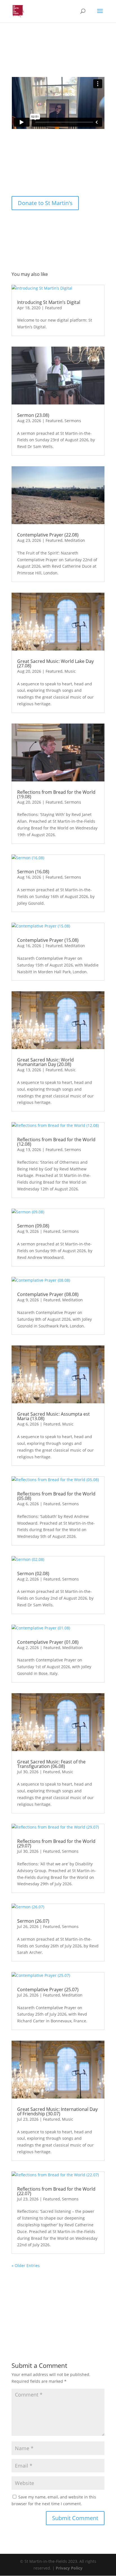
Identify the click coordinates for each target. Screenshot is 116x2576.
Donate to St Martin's (45, 203)
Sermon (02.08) (33, 1574)
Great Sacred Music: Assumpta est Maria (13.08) (53, 1416)
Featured (53, 308)
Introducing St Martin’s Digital (49, 302)
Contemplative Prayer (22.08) (48, 535)
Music (70, 671)
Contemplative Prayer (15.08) (48, 940)
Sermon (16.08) (33, 872)
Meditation (75, 540)
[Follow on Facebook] (20, 174)
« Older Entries (26, 2265)
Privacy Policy (69, 2568)
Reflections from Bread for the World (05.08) (56, 1496)
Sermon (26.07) (33, 1921)
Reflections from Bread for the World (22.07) (56, 2191)
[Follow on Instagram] (31, 174)
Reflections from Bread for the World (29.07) (56, 1843)
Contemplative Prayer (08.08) (48, 1294)
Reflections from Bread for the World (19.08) (56, 794)
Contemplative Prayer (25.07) (48, 1990)
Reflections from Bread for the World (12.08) (56, 1142)
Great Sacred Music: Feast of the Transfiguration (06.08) (51, 1764)
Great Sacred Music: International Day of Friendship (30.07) (57, 2111)
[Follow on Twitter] (43, 174)
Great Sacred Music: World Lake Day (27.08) (55, 663)
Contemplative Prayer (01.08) (48, 1642)
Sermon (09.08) (33, 1226)
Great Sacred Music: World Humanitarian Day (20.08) (45, 1062)
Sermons (73, 421)
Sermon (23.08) (33, 415)
